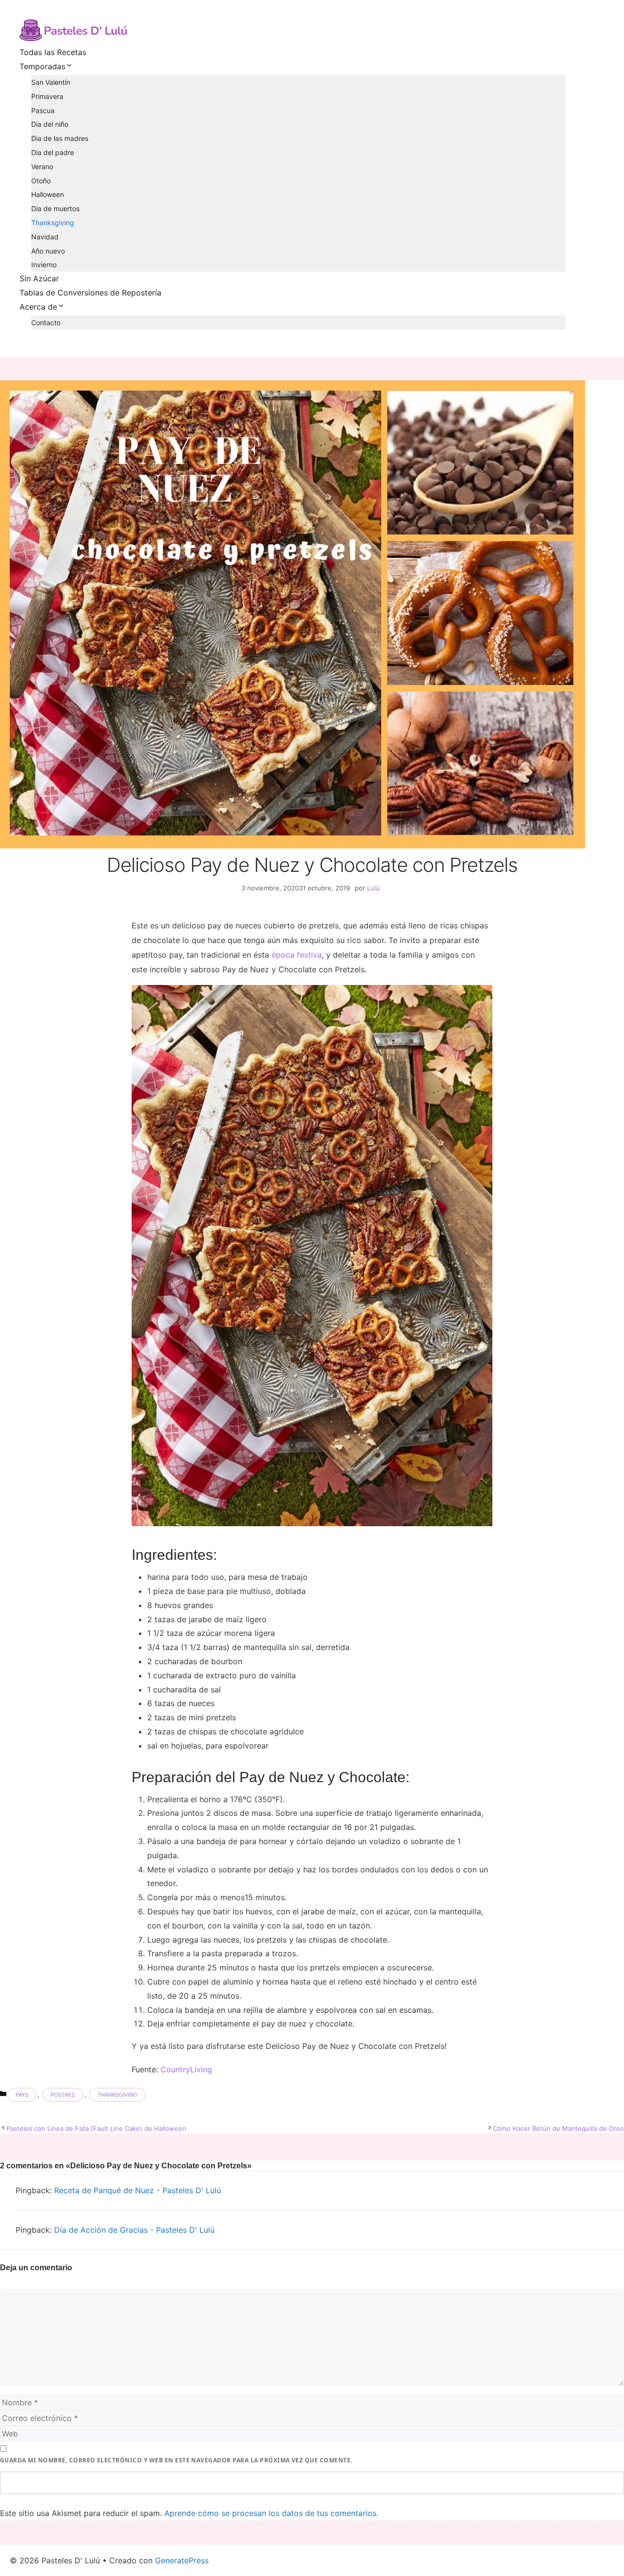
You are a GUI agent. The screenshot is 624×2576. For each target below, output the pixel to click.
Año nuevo (48, 251)
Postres (63, 2095)
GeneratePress (182, 2560)
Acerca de (38, 307)
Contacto (46, 323)
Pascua (43, 110)
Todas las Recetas (53, 52)
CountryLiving (186, 2069)
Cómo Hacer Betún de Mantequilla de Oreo (558, 2128)
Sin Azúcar (39, 278)
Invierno (44, 265)
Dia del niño (50, 124)
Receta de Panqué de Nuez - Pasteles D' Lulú (137, 2190)
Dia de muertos (55, 208)
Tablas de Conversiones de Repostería (90, 293)
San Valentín (51, 82)
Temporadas (42, 66)
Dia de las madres (60, 138)
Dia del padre (53, 152)
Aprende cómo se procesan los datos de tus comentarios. (271, 2513)
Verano (42, 167)
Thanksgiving (53, 223)
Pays (22, 2095)
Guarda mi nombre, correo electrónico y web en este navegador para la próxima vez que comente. (176, 2460)
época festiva (297, 955)
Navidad (45, 237)
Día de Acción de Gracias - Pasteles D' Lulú (134, 2230)
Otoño (41, 181)
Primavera (47, 96)
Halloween (48, 194)
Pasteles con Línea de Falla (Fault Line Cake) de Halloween (96, 2128)
